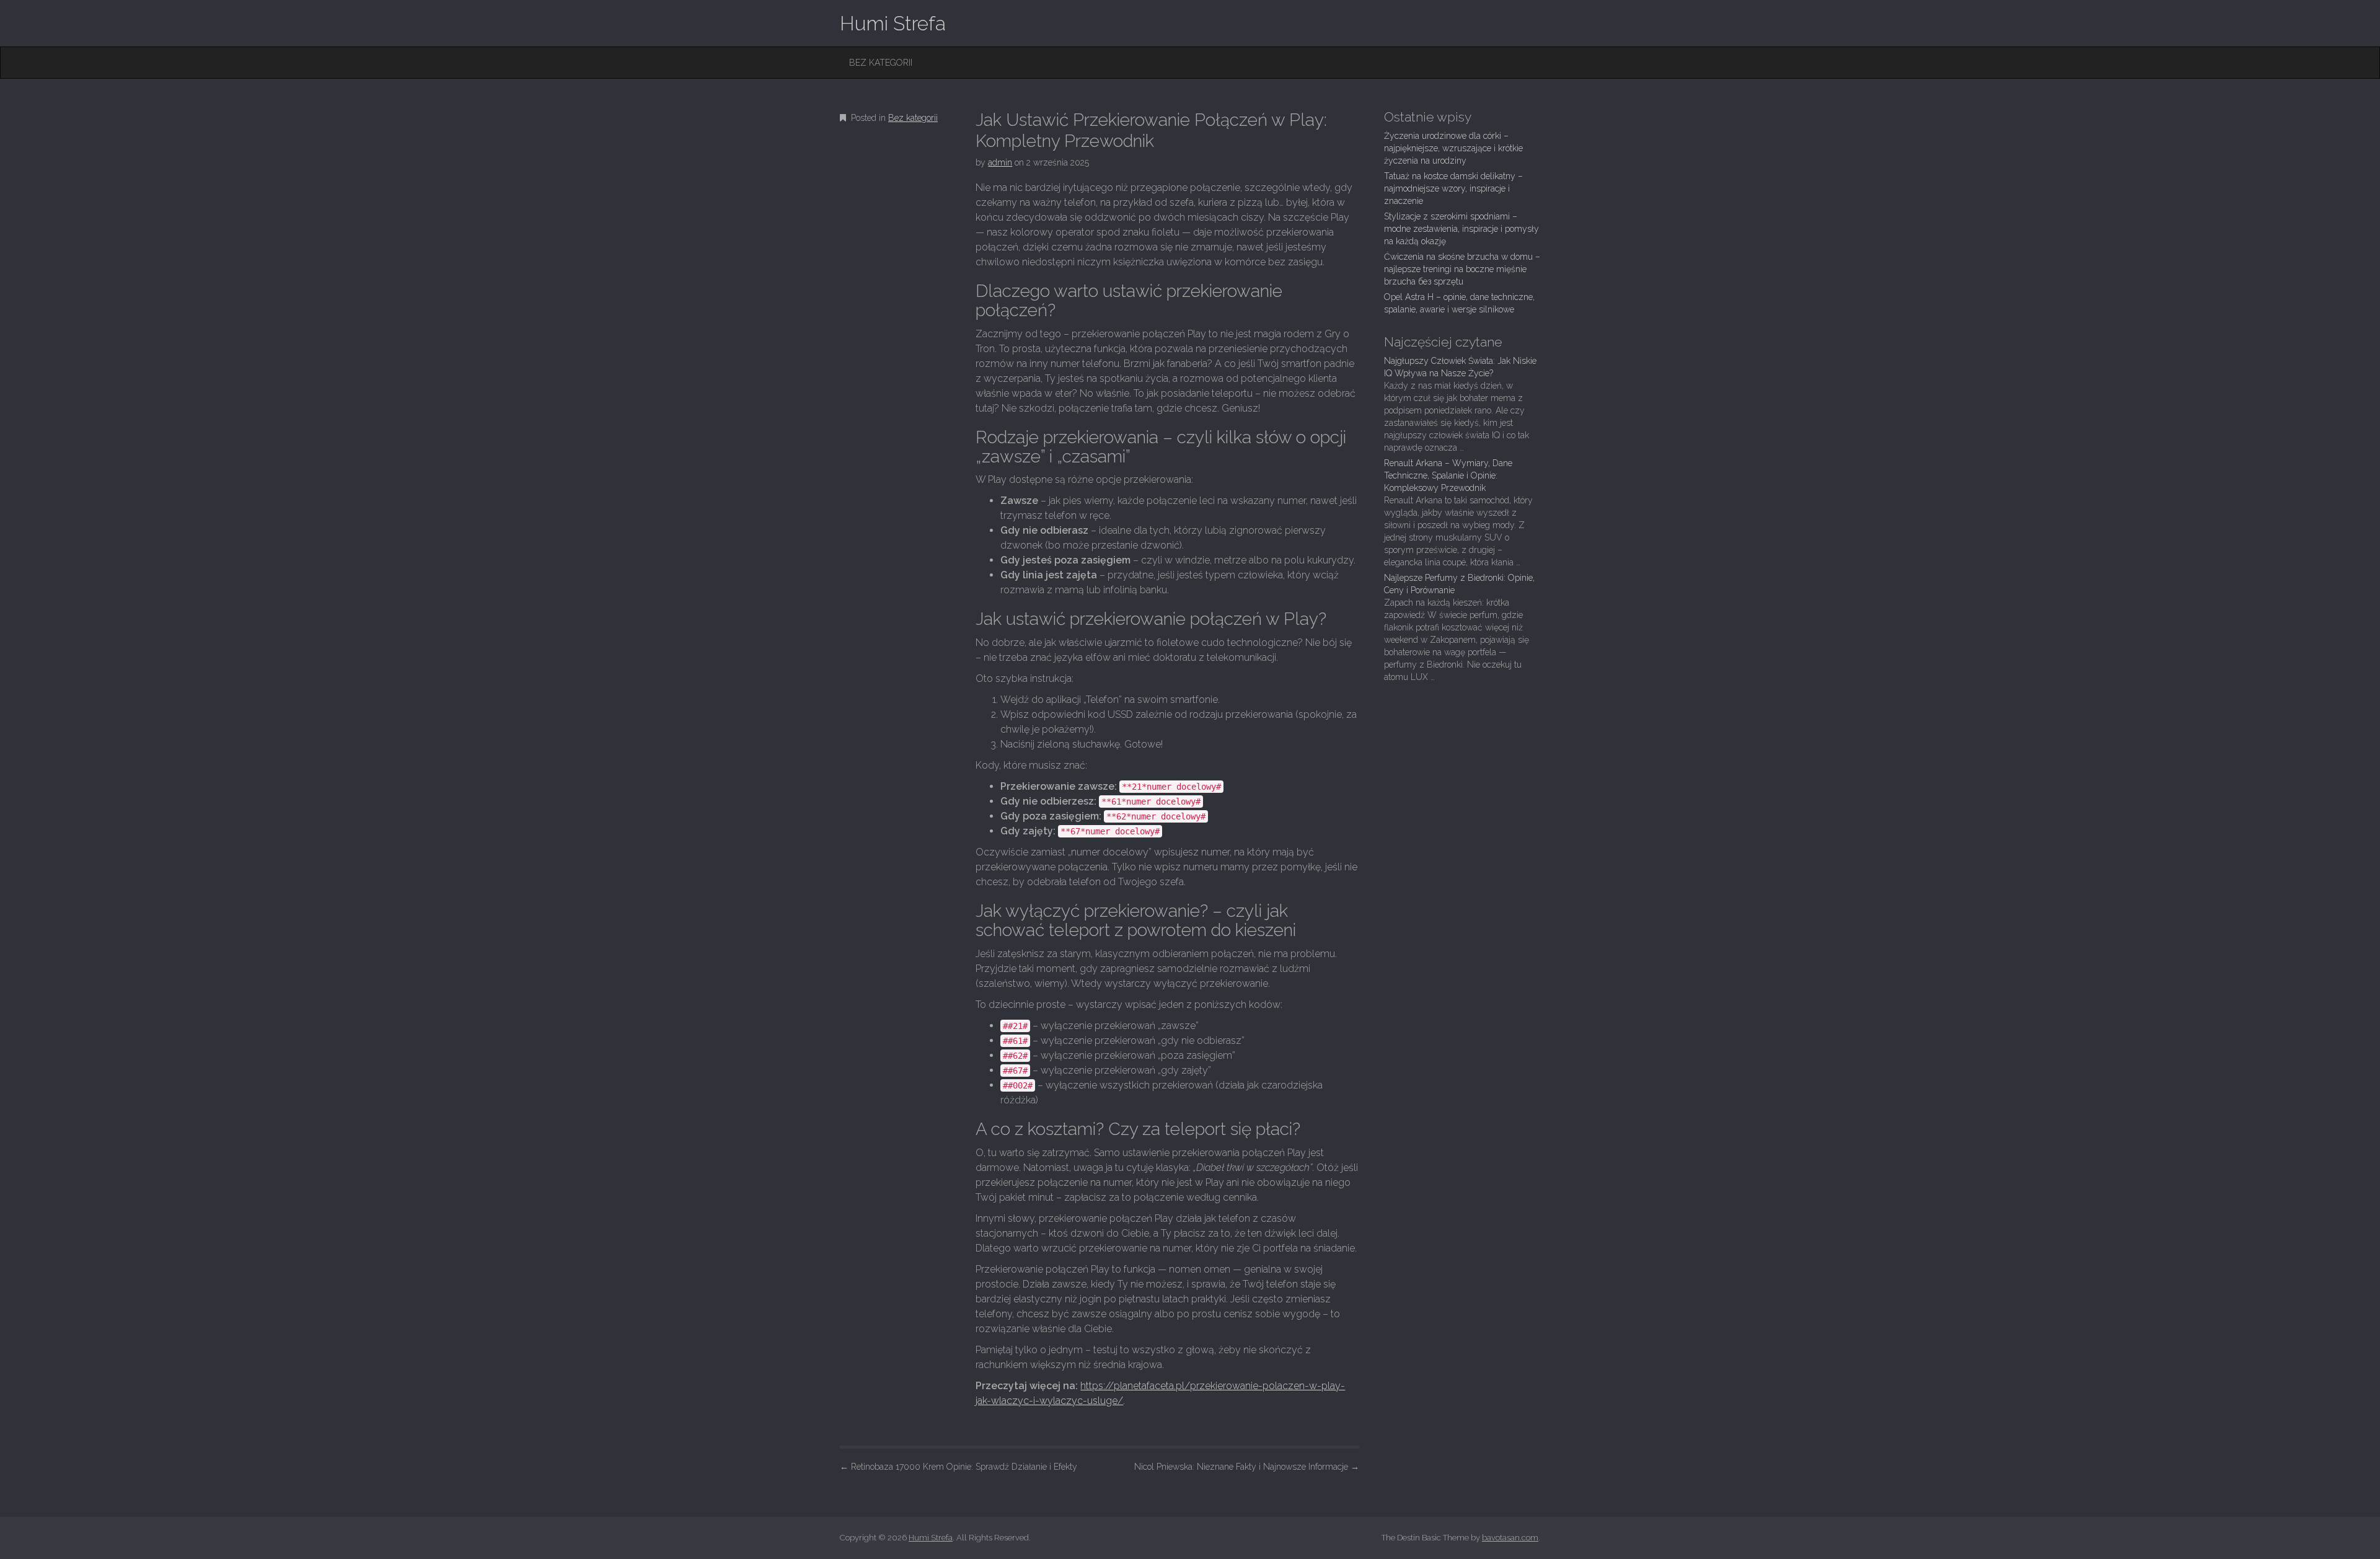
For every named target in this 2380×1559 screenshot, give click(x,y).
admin (1000, 162)
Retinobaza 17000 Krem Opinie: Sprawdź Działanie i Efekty (959, 1467)
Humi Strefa (893, 23)
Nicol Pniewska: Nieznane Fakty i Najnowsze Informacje (1247, 1467)
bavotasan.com (1510, 1538)
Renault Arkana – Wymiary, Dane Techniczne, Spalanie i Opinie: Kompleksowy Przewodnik (1448, 475)
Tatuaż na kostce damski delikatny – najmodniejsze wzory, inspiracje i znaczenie (1453, 188)
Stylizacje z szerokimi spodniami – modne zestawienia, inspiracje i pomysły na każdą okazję (1461, 229)
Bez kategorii (881, 63)
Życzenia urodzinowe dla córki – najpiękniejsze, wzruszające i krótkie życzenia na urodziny (1453, 148)
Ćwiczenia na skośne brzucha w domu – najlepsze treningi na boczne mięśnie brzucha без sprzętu (1462, 269)
